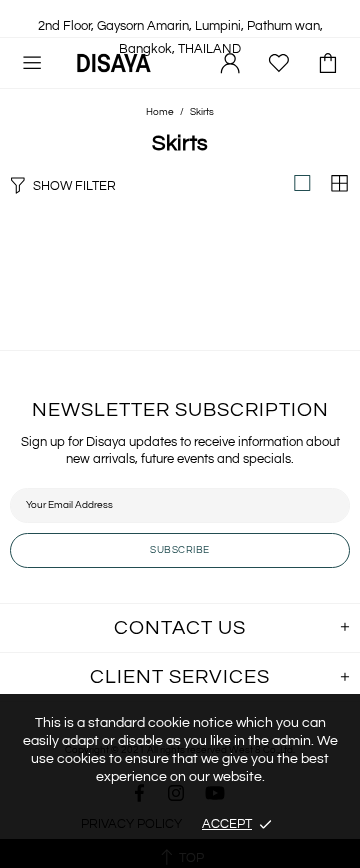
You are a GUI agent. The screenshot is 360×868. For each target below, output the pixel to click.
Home (160, 112)
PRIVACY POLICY (131, 824)
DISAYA (114, 62)
